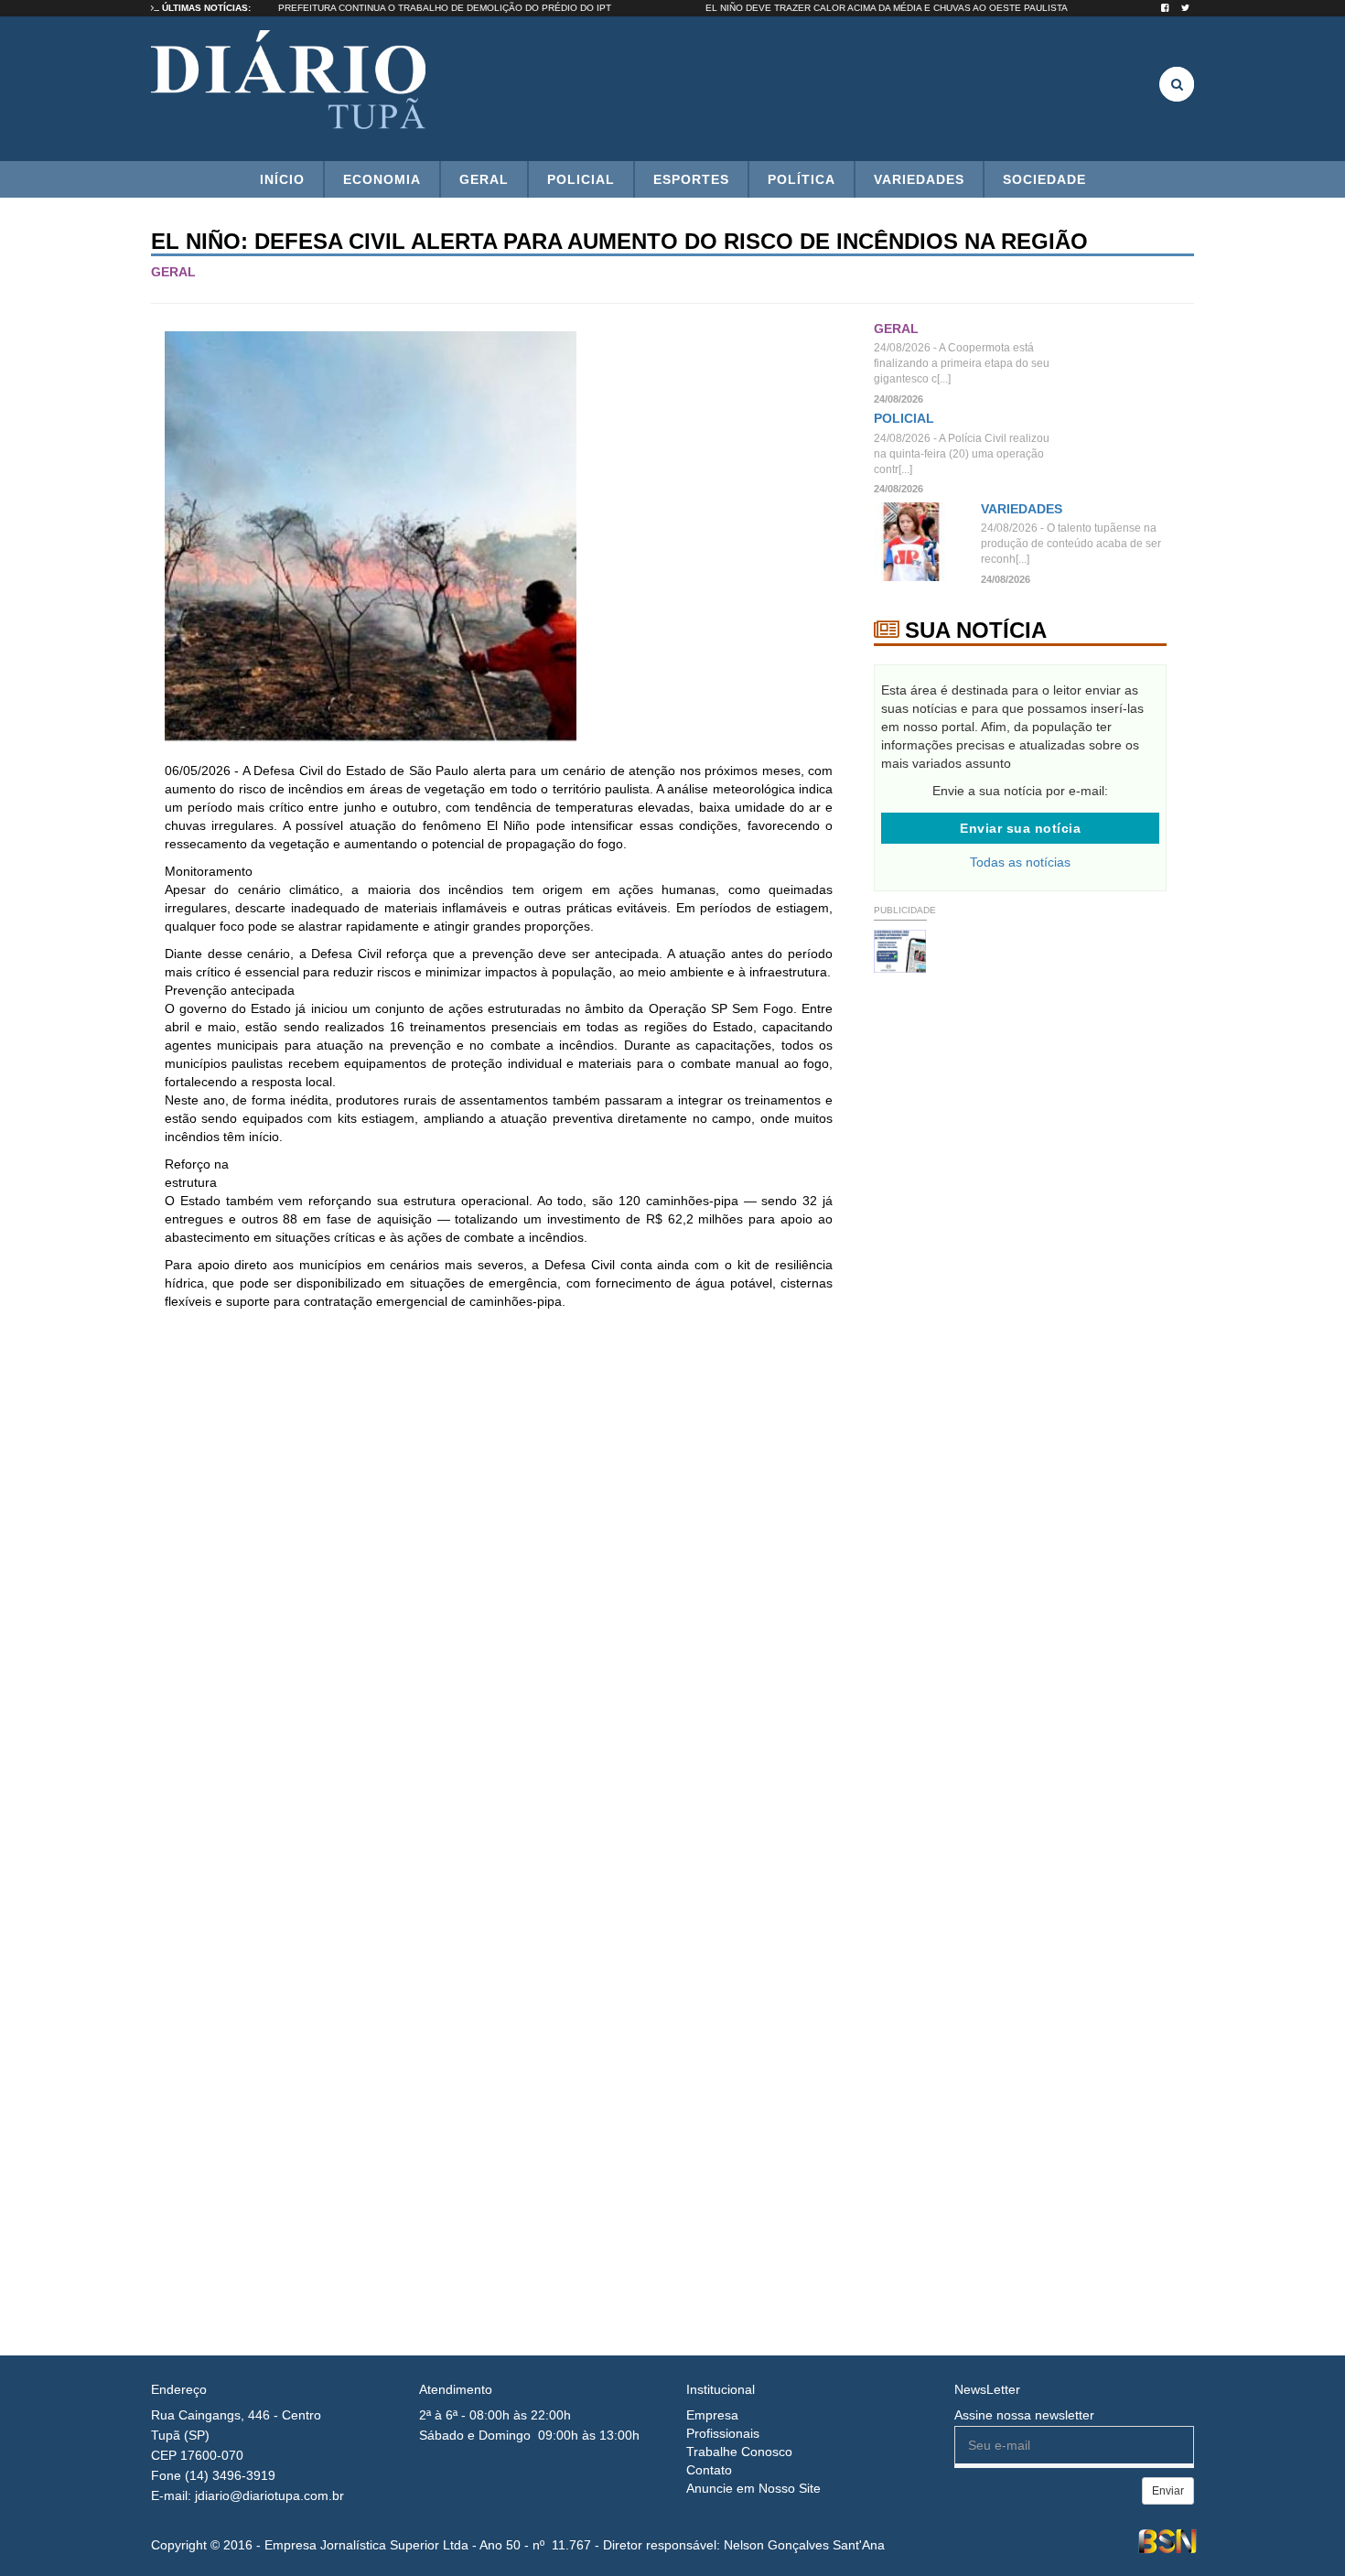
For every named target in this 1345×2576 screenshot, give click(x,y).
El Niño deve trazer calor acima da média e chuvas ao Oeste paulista (925, 8)
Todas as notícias (1020, 862)
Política (802, 179)
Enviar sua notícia (1020, 828)
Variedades (919, 179)
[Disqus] (499, 1567)
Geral (484, 179)
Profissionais (723, 2433)
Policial (581, 179)
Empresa (712, 2415)
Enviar (1168, 2491)
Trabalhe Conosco (739, 2452)
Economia (382, 179)
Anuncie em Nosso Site (753, 2488)
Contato (709, 2470)
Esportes (691, 179)
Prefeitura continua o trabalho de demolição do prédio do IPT (483, 8)
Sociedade (1044, 179)
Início (282, 179)
